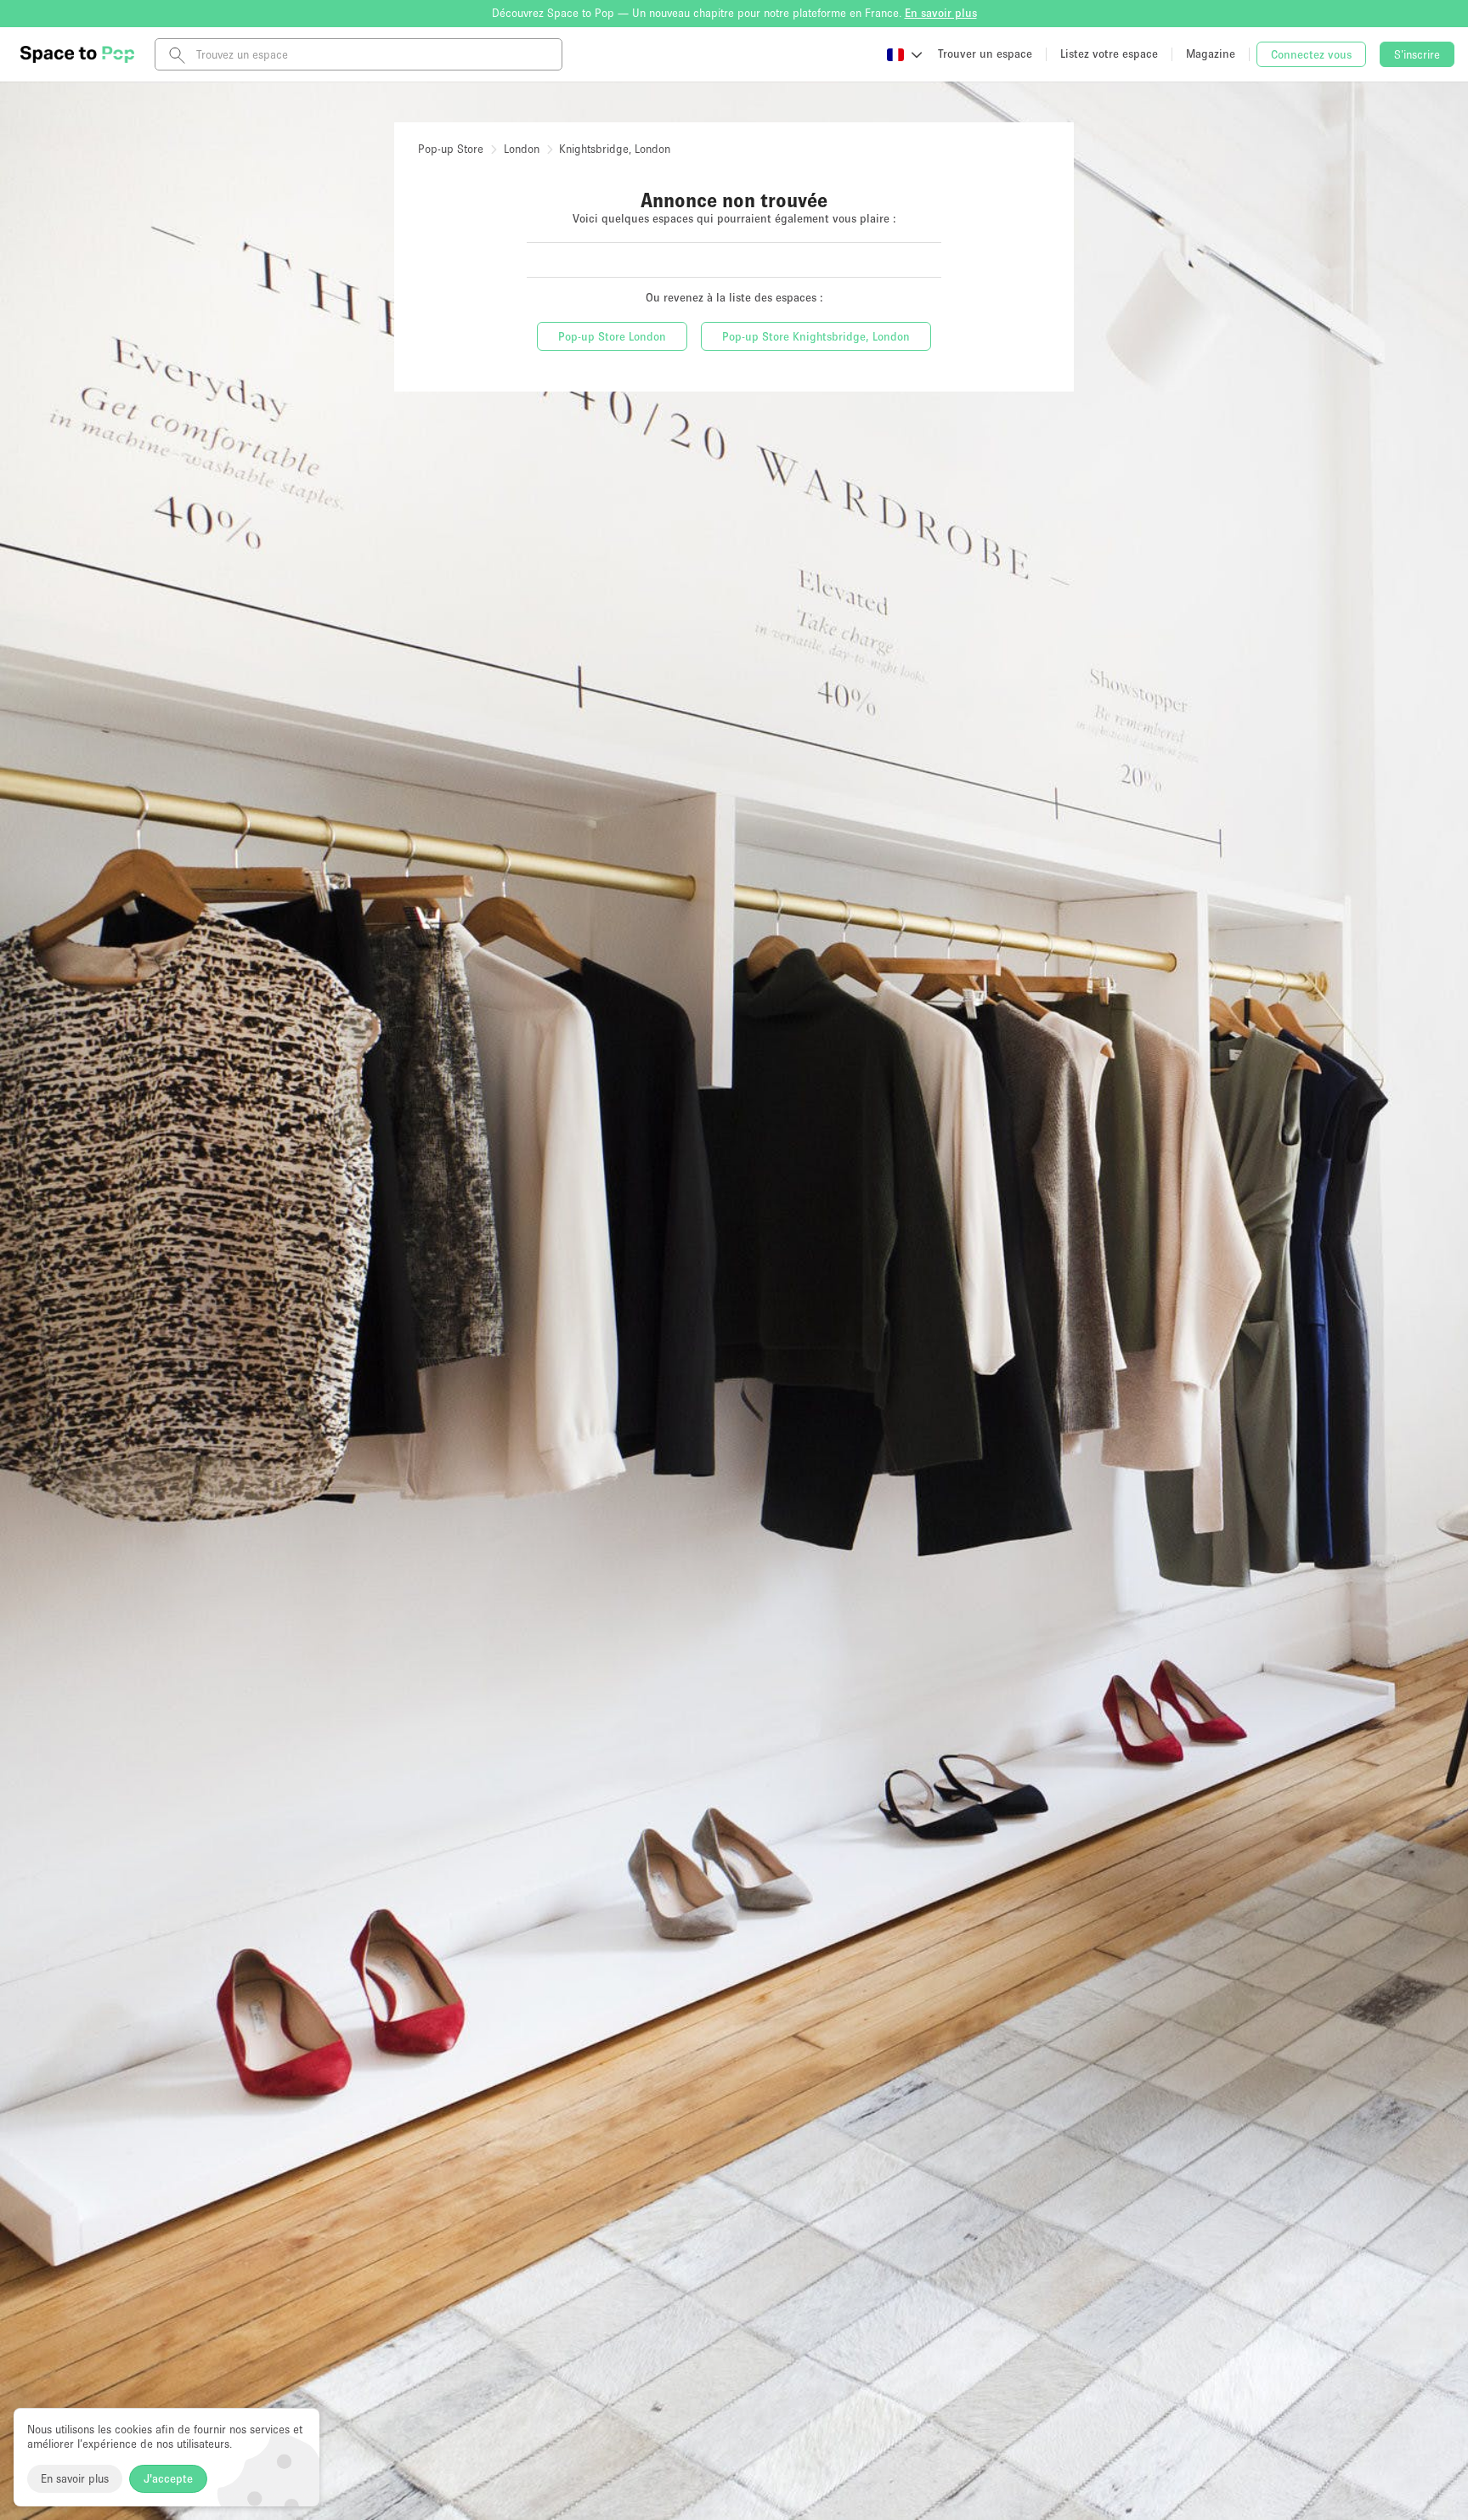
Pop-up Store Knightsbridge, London (816, 336)
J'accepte (168, 2478)
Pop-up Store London (612, 336)
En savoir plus (75, 2478)
